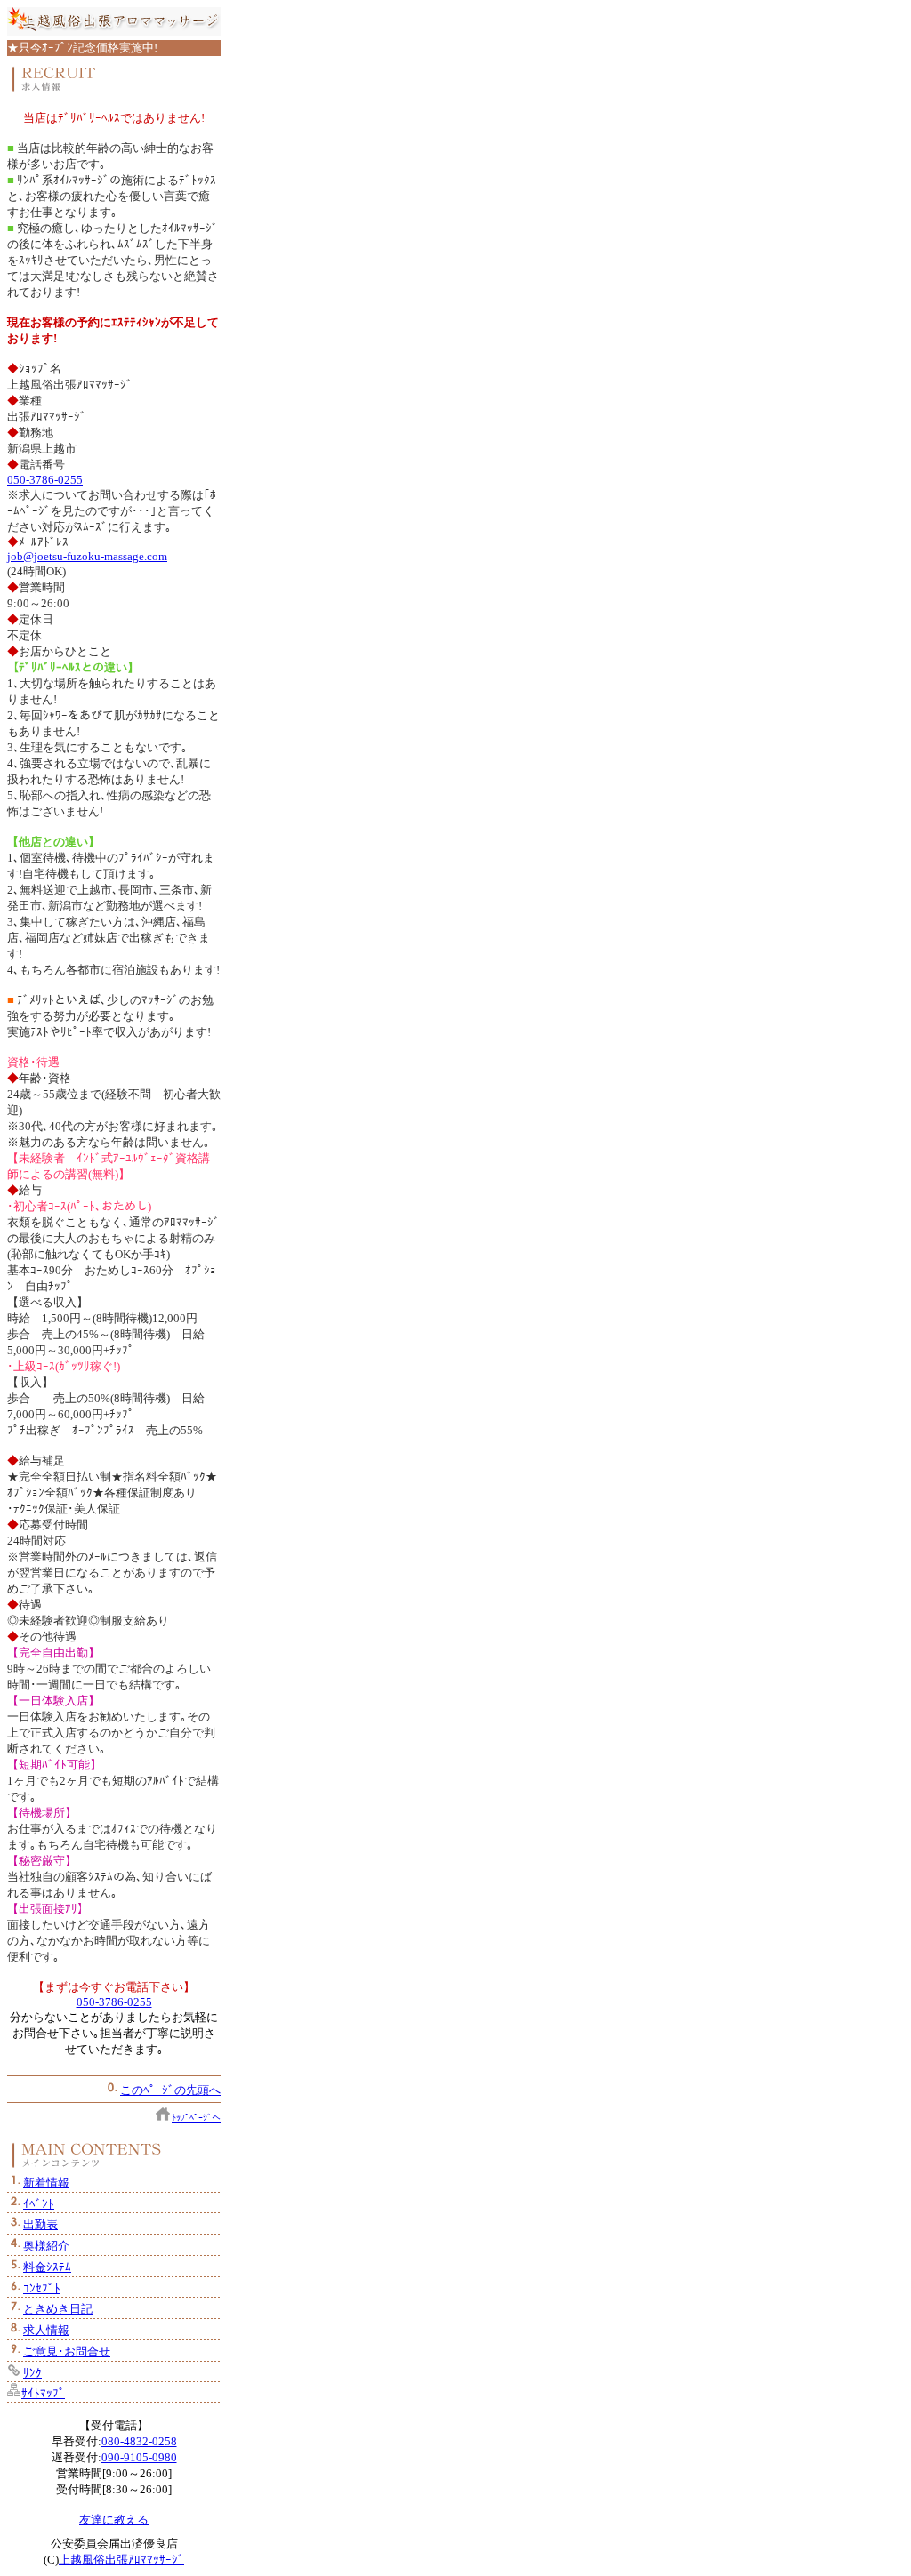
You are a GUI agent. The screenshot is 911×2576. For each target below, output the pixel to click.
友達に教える (114, 2520)
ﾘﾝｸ (32, 2373)
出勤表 (40, 2224)
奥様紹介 (46, 2246)
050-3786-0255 (45, 480)
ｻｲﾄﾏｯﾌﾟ (43, 2393)
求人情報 (46, 2330)
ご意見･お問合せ (67, 2351)
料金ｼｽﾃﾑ (47, 2267)
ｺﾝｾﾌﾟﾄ (42, 2288)
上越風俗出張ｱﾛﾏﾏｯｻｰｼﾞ (121, 2560)
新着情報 (46, 2183)
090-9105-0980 (139, 2457)
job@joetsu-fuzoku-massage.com (87, 556)
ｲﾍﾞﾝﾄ (39, 2204)
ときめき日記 (58, 2309)
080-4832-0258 (139, 2441)
